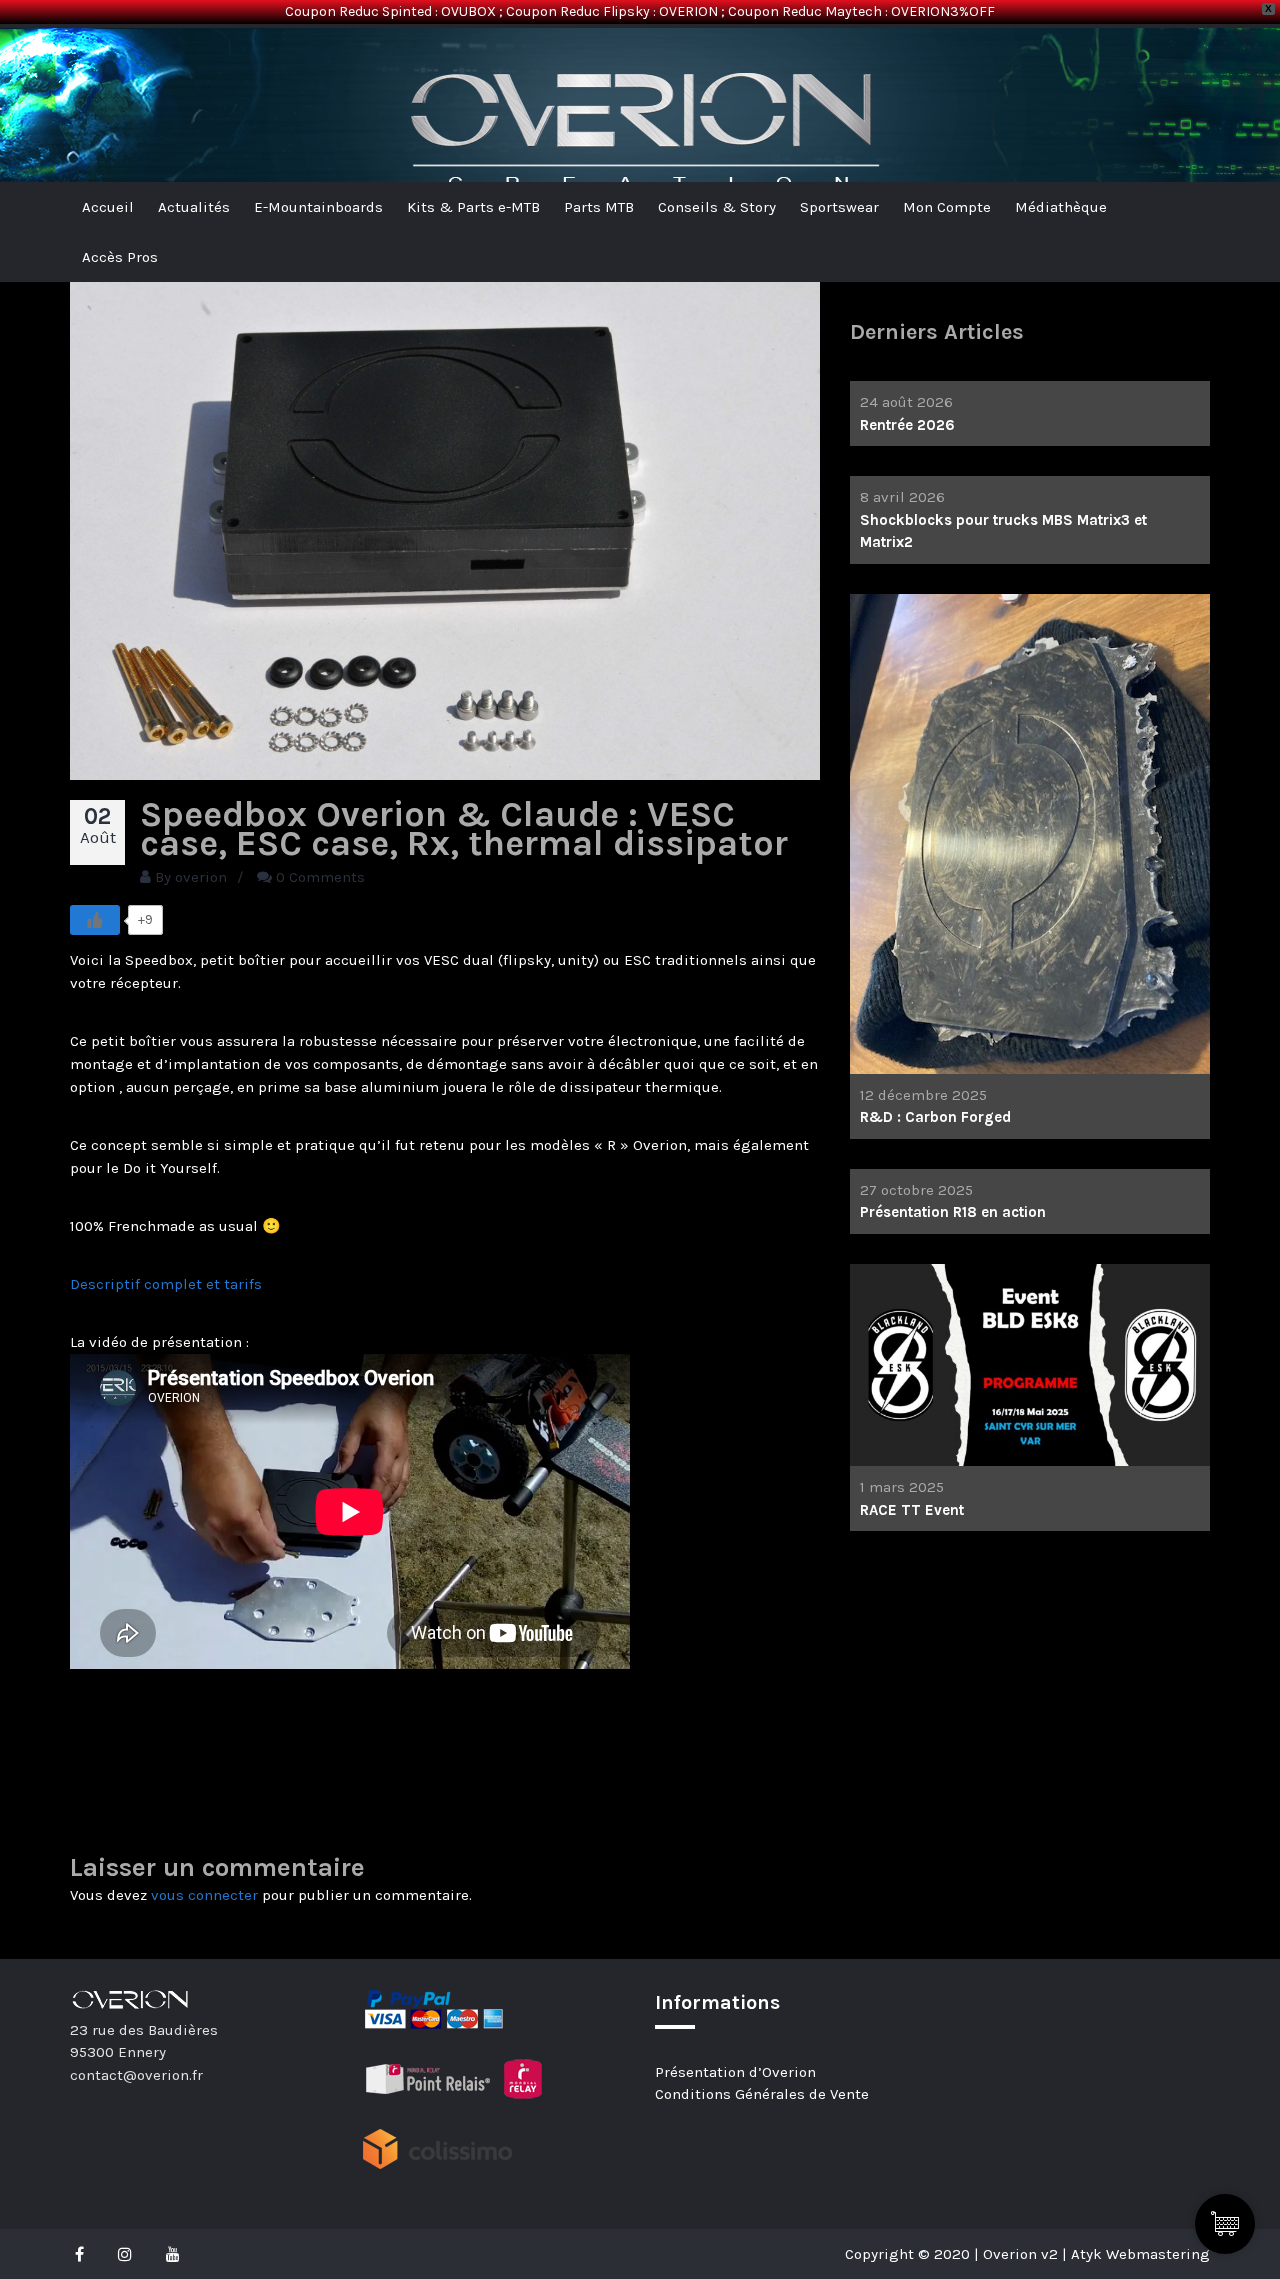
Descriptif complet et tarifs (166, 1284)
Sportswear (839, 207)
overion (201, 877)
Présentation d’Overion (735, 2072)
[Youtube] (173, 2254)
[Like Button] (95, 920)
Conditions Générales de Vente (762, 2094)
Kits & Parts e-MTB (473, 207)
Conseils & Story (717, 207)
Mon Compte (947, 207)
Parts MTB (599, 207)
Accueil (108, 207)
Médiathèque (1061, 207)
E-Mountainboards (318, 207)
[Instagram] (125, 2254)
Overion (125, 61)
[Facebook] (84, 2254)
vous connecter (204, 1895)
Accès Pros (120, 257)
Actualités (194, 207)
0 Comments (320, 877)
